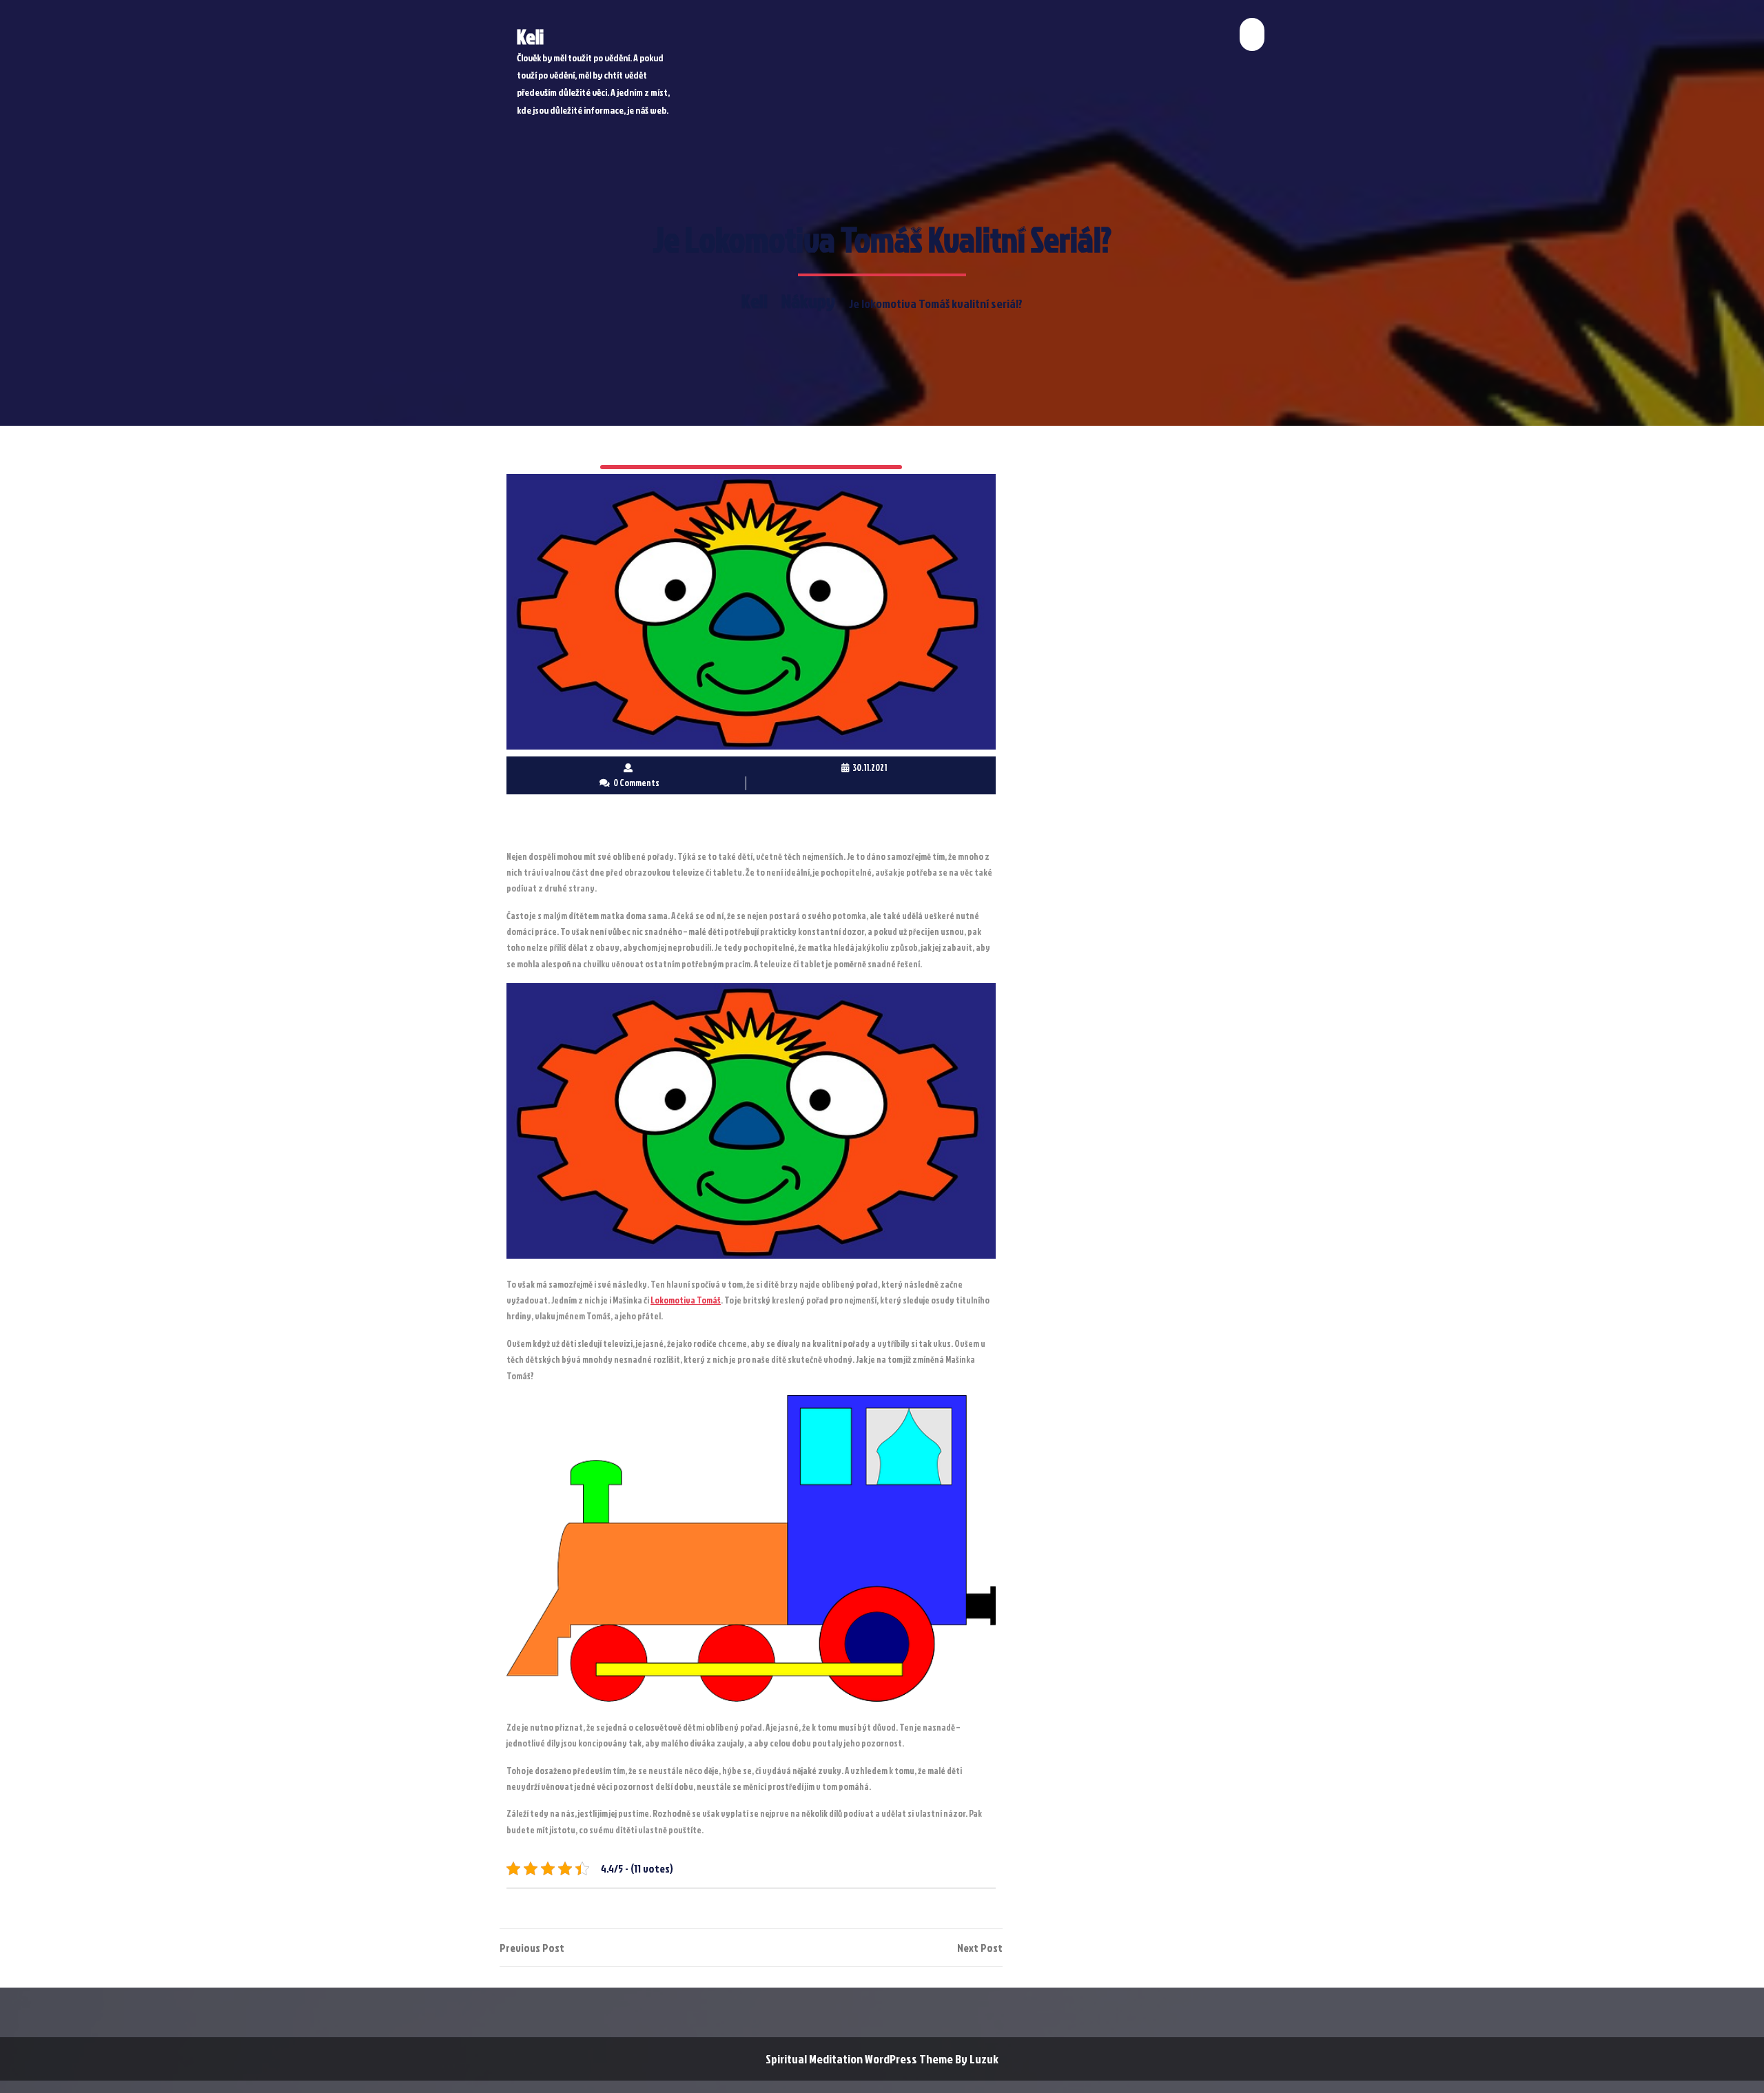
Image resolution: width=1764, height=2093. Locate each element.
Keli (530, 37)
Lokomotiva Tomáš (686, 1300)
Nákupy (808, 301)
